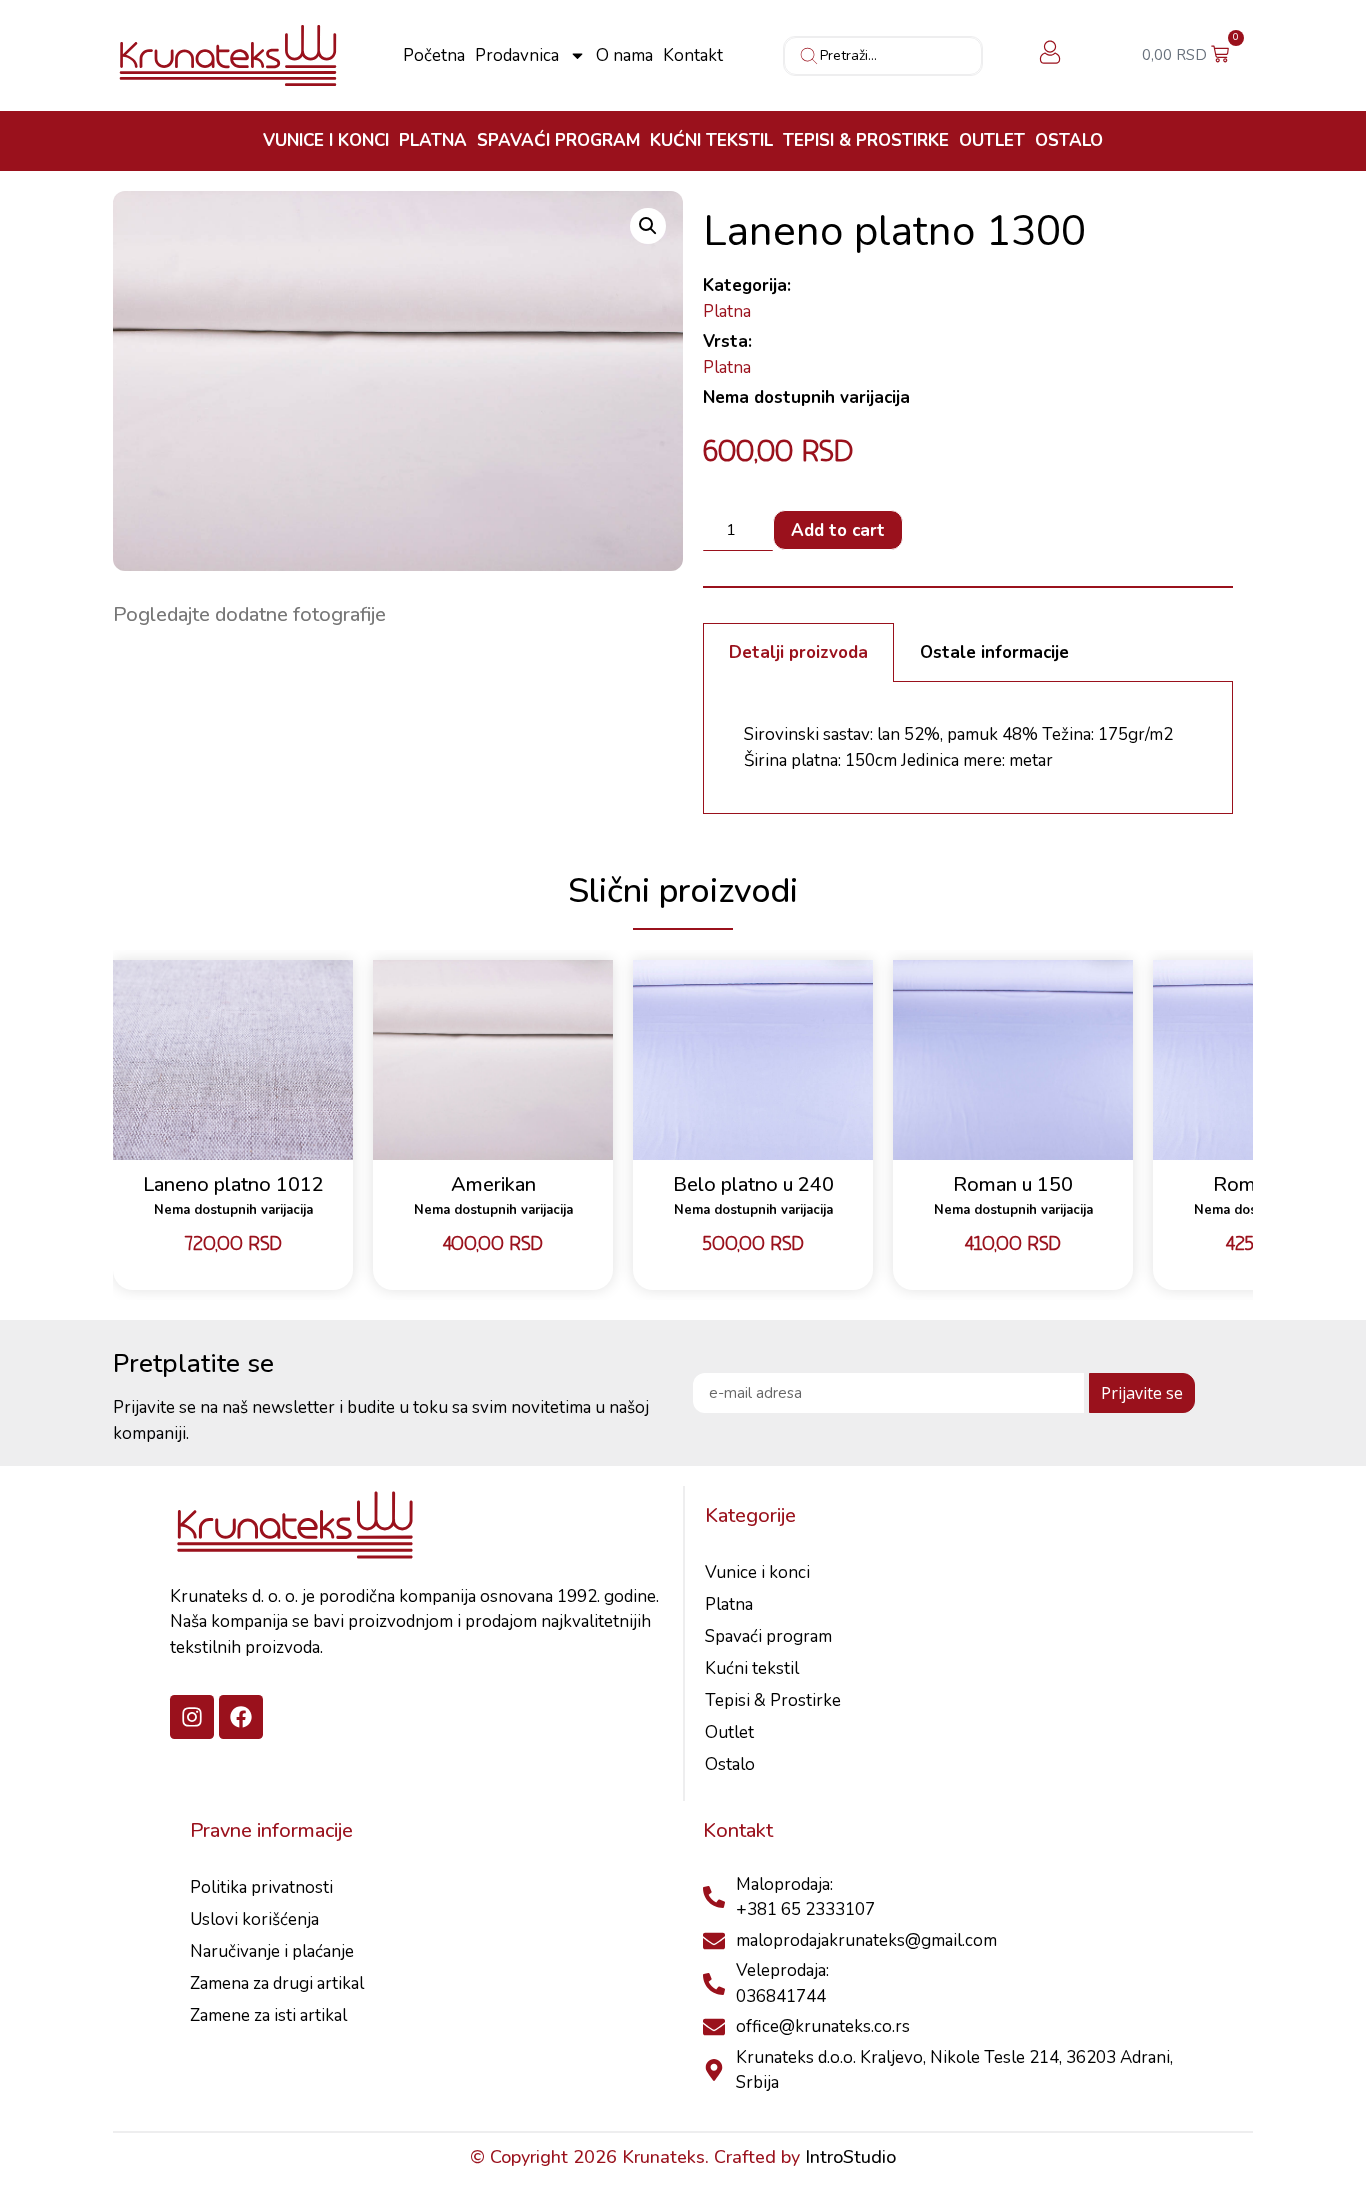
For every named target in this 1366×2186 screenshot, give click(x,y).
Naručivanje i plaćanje (272, 1951)
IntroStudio (850, 2157)
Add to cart (838, 530)
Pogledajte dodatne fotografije (249, 614)
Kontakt (693, 56)
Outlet (992, 141)
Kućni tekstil (711, 141)
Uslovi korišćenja (254, 1919)
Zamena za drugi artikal (277, 1983)
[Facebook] (241, 1717)
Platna (433, 141)
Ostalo (1069, 141)
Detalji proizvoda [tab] (798, 652)
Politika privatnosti (261, 1887)
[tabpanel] (968, 748)
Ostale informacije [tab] (994, 652)
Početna (434, 56)
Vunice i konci (326, 141)
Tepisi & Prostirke (866, 141)
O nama (624, 56)
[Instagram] (192, 1717)
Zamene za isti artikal (268, 2015)
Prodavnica (517, 56)
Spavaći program (558, 141)
